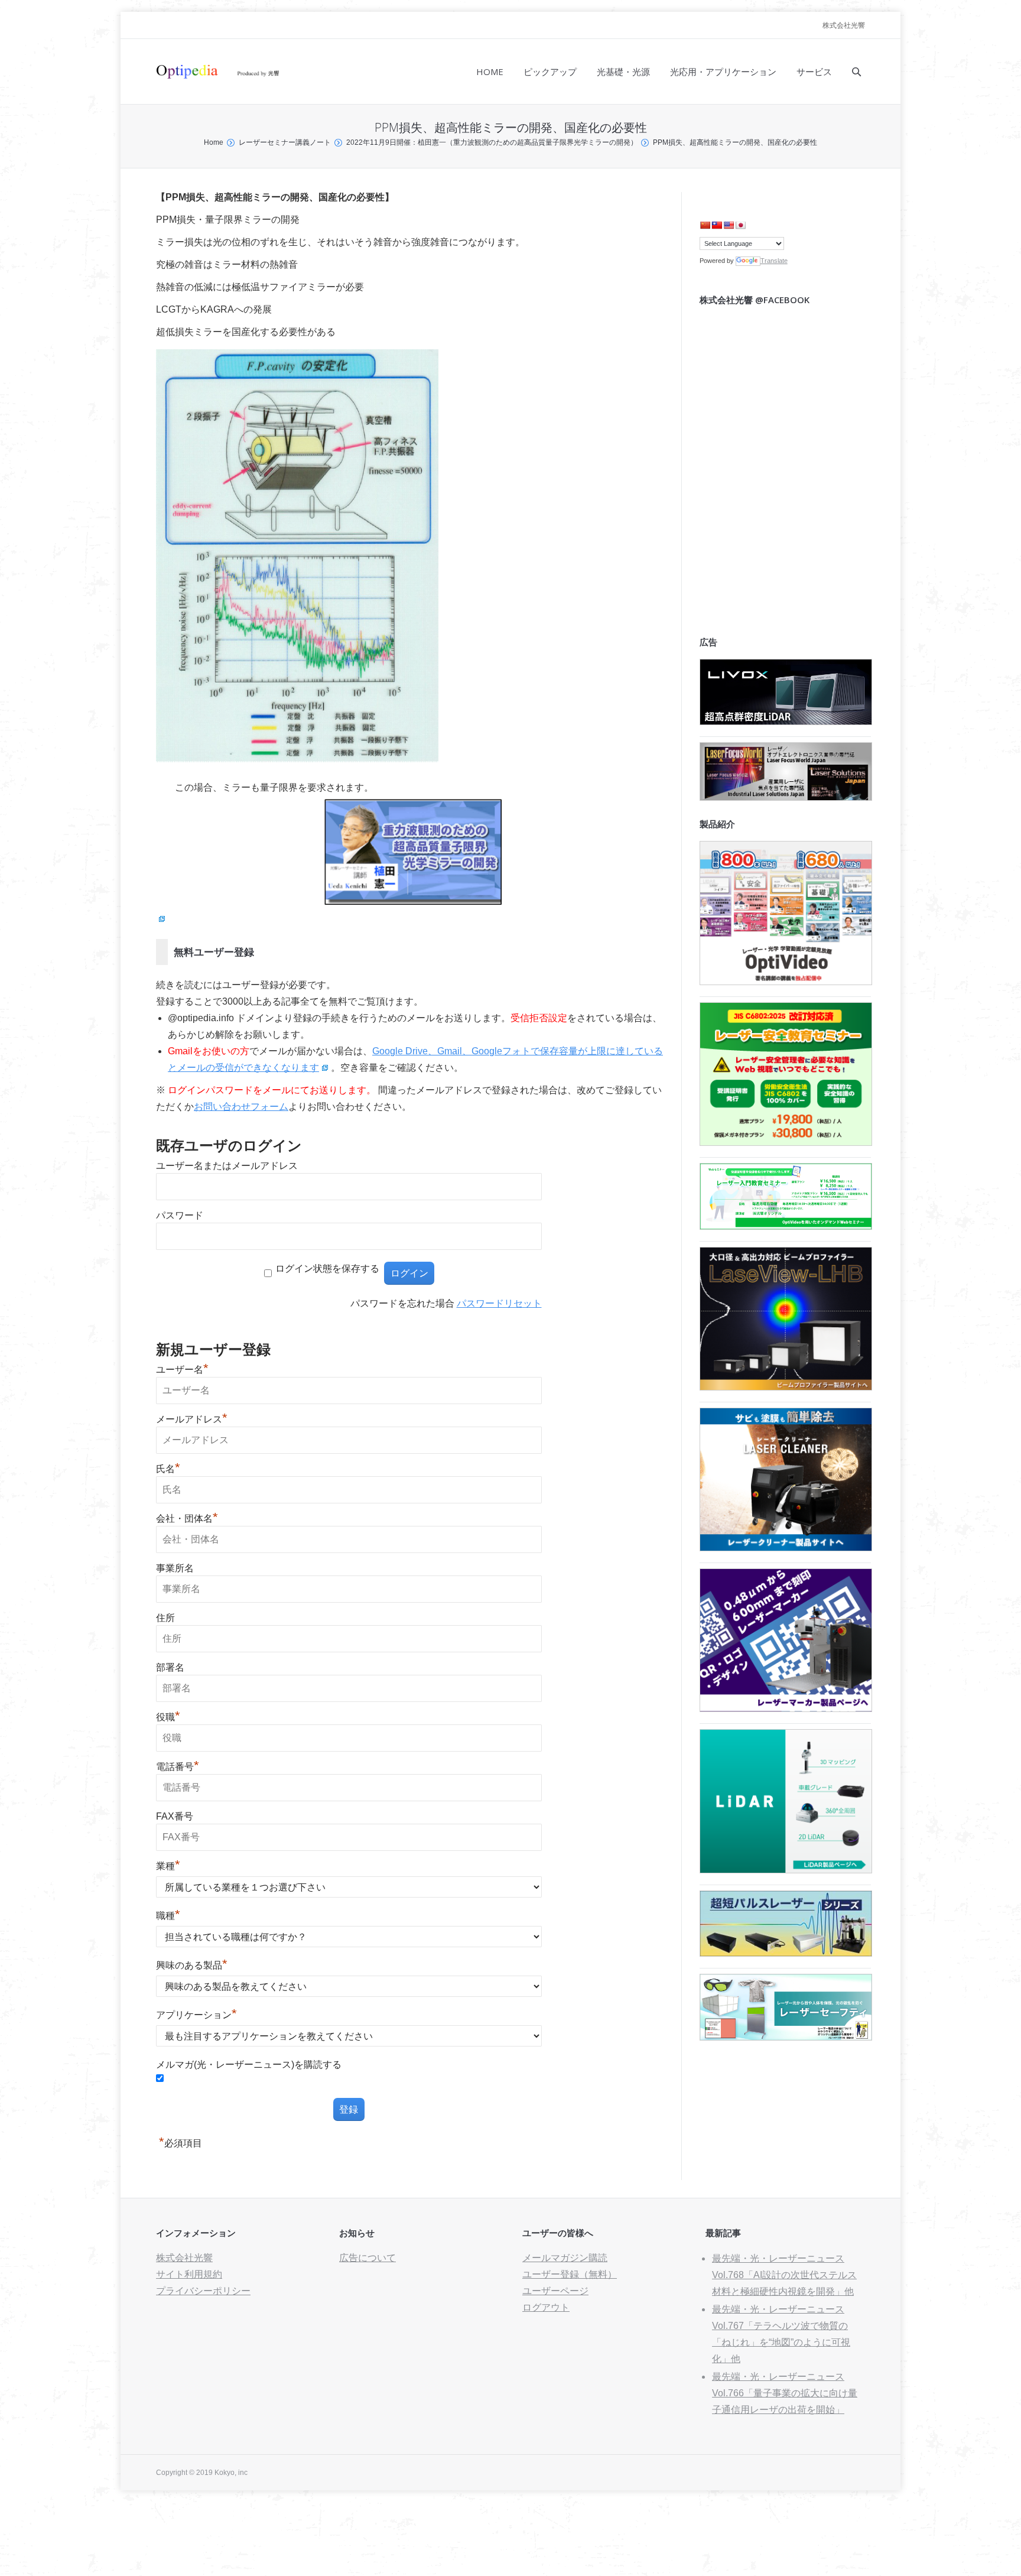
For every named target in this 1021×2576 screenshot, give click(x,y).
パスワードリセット (499, 1303)
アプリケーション (196, 2015)
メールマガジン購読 (565, 2258)
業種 (168, 1866)
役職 (168, 1717)
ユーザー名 (182, 1370)
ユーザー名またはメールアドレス (227, 1166)
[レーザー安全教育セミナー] (786, 1143)
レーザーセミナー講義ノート (285, 142)
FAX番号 (175, 1816)
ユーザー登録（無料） (570, 2274)
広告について (368, 2258)
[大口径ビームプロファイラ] (786, 1387)
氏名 (168, 1469)
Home (214, 142)
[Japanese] (740, 225)
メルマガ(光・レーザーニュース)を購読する (249, 2065)
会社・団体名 (187, 1518)
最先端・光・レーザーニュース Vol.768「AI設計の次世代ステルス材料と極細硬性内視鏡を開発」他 (784, 2275)
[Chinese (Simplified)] (705, 225)
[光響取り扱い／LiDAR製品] (786, 1870)
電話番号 (178, 1767)
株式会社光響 (844, 25)
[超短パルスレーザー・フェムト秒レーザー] (786, 1953)
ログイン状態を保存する (327, 1268)
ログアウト (546, 2307)
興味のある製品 (192, 1965)
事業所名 (175, 1568)
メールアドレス (192, 1419)
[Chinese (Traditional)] (717, 225)
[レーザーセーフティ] (786, 2037)
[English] (729, 225)
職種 (168, 1916)
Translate (774, 261)
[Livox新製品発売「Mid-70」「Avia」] (786, 722)
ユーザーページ (555, 2291)
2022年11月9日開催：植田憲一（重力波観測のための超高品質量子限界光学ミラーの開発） (492, 142)
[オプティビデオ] (786, 982)
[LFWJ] (786, 798)
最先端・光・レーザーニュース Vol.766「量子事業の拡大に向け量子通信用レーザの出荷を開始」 (785, 2393)
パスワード (180, 1215)
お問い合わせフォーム (241, 1107)
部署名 (170, 1667)
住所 (165, 1618)
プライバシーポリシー (203, 2291)
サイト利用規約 (189, 2274)
